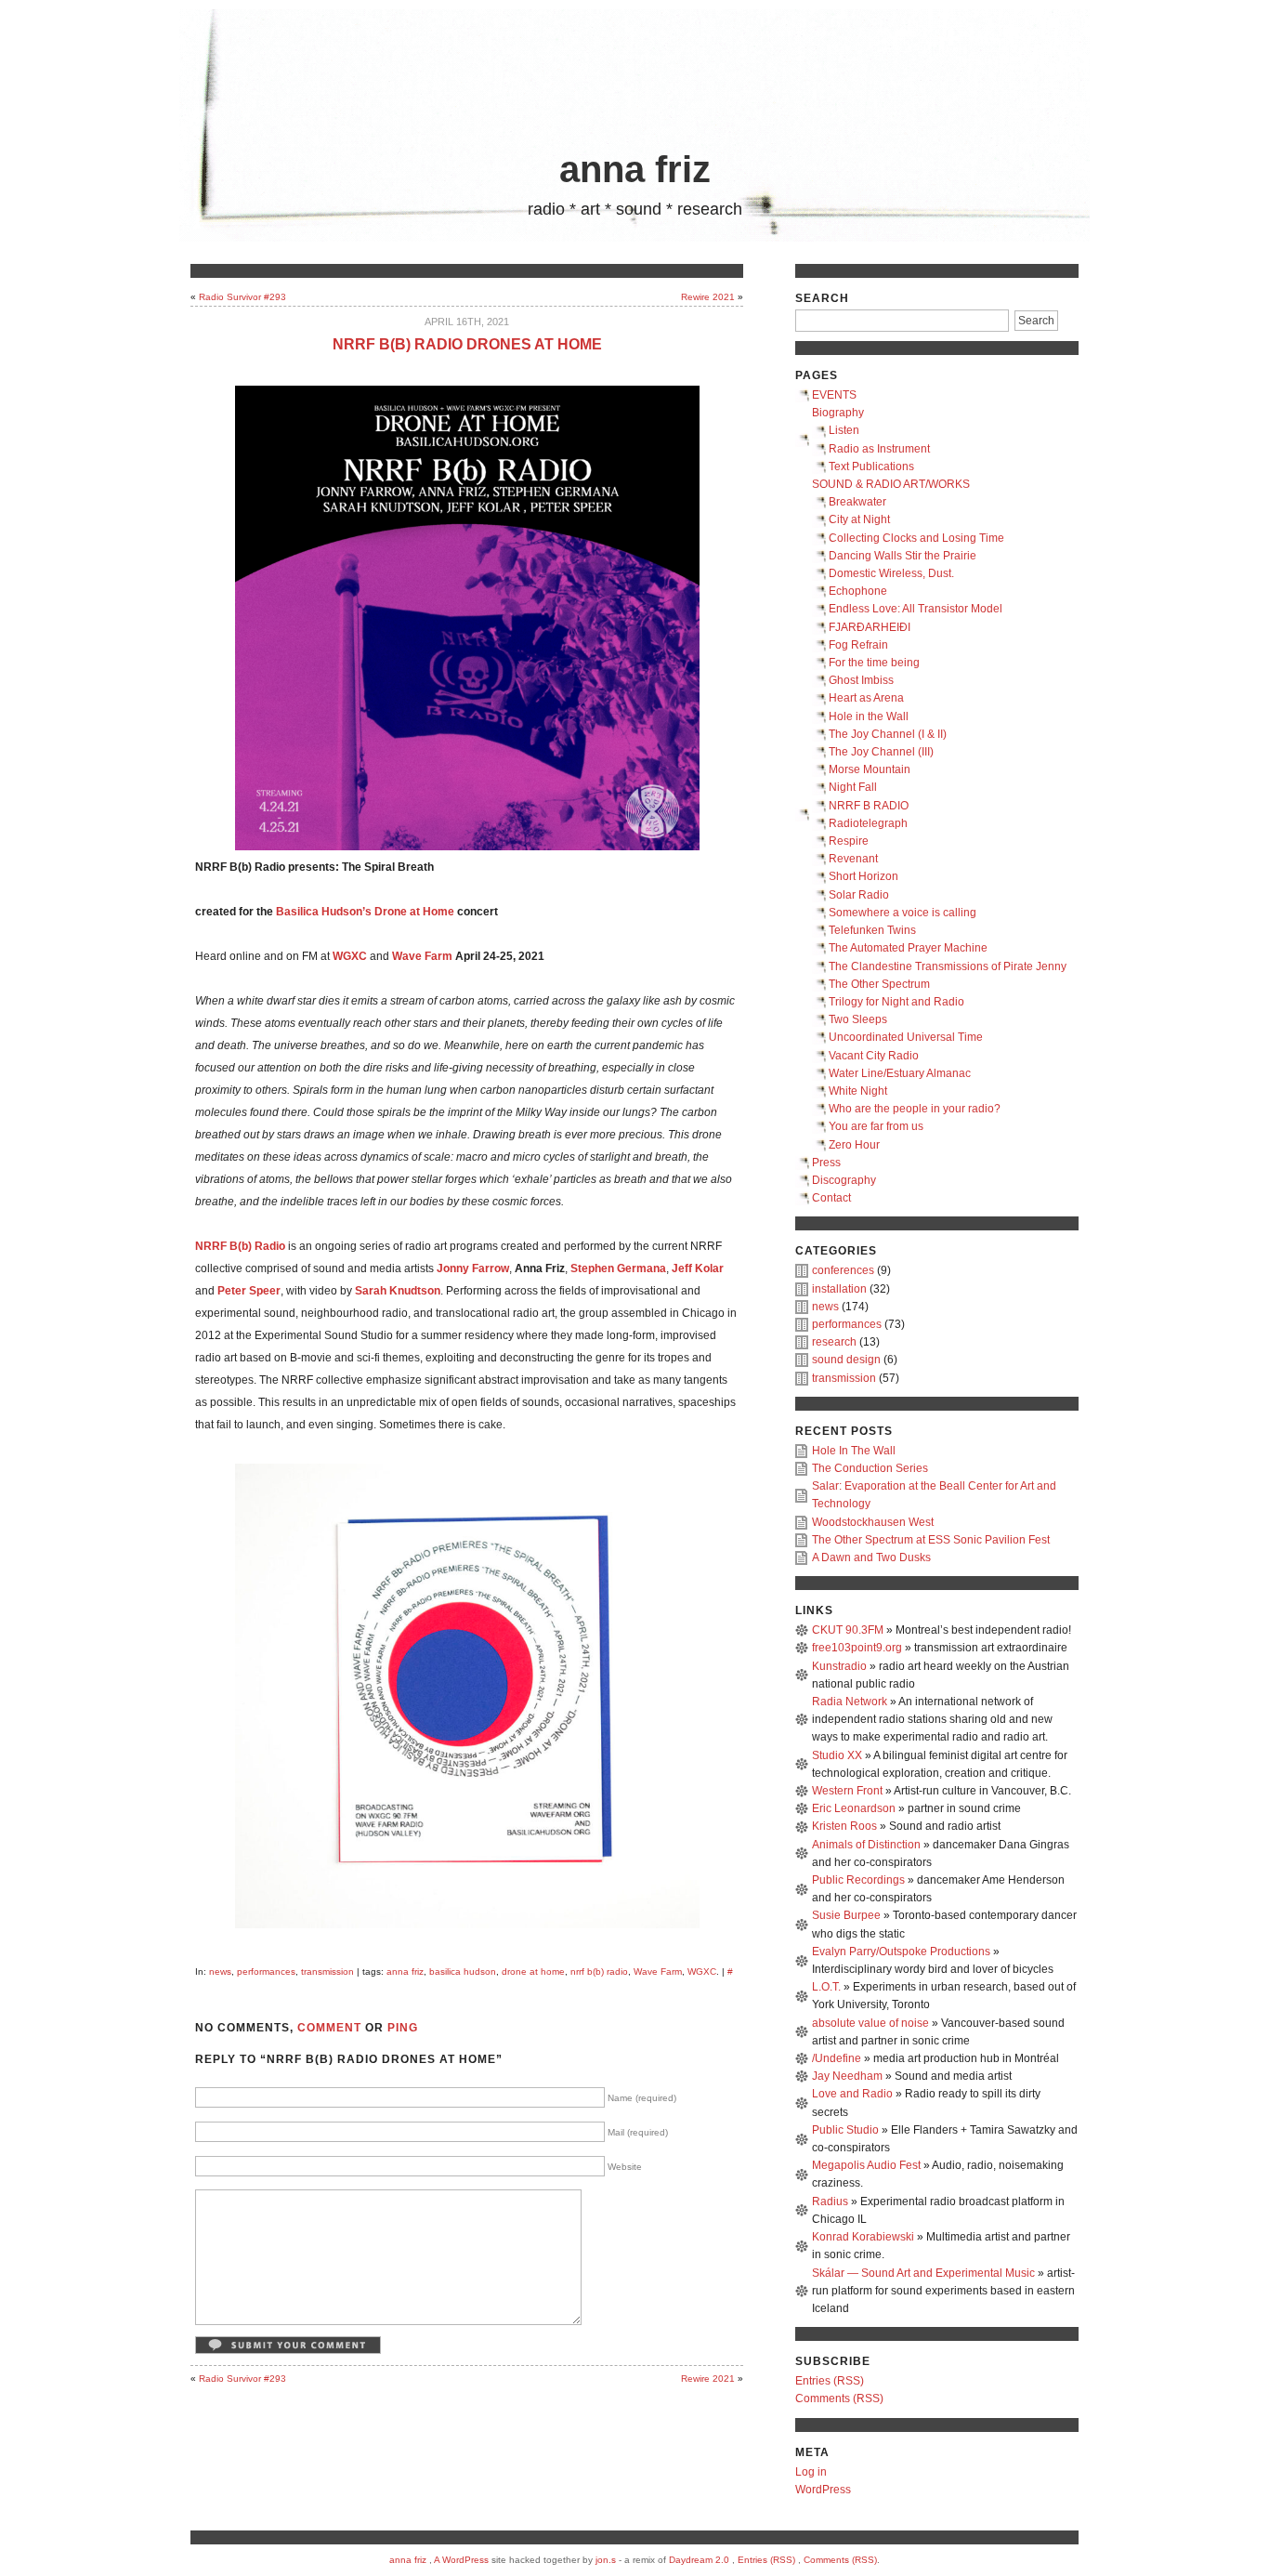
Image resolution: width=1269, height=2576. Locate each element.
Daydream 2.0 (699, 2560)
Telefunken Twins (872, 930)
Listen (844, 430)
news (220, 1971)
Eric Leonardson (854, 1808)
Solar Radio (859, 895)
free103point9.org (857, 1648)
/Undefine (837, 2058)
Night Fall (853, 787)
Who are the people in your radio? (915, 1109)
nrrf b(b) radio (599, 1971)
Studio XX (837, 1755)
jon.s (606, 2560)
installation (839, 1289)
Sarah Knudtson (398, 1291)
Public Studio (845, 2130)
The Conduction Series (870, 1468)
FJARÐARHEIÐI (870, 627)
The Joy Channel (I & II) (888, 734)
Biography (838, 413)
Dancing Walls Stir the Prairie (903, 556)
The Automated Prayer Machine (908, 948)
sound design (846, 1360)
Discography (844, 1180)
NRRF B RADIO (869, 806)
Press (826, 1163)
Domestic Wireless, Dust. (891, 573)
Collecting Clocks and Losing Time (916, 538)
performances (266, 1971)
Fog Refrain (858, 645)
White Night (858, 1091)
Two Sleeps (858, 1019)
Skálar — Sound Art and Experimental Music (923, 2273)
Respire (849, 841)
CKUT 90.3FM (848, 1630)
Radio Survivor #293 (242, 297)
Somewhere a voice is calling (903, 913)
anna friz (635, 169)
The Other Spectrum (879, 984)
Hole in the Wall (869, 716)
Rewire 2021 (708, 297)
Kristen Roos (844, 1826)
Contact (831, 1198)
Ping (403, 2028)
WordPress (823, 2490)
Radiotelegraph (868, 823)
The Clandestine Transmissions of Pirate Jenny (948, 966)
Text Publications (871, 467)
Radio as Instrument (879, 449)
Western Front (847, 1791)
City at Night (859, 519)
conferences (843, 1270)
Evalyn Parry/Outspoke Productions (901, 1952)
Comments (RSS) (839, 2399)
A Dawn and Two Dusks (871, 1557)
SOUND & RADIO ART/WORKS (891, 484)
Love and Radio (852, 2094)
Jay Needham (847, 2076)
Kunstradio (839, 1666)
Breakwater (857, 502)
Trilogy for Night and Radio (896, 1002)
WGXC (350, 956)
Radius (830, 2201)
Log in (811, 2472)
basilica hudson (463, 1971)
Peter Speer (249, 1291)
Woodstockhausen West (873, 1522)
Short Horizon (863, 876)
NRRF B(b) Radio (240, 1246)
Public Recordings (858, 1880)
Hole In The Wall (854, 1451)
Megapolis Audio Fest (866, 2165)
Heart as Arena (866, 698)
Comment (329, 2028)
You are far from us (876, 1126)
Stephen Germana (618, 1268)
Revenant (853, 859)
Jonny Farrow (473, 1268)
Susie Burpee (846, 1915)
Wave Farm (658, 1971)
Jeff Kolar (698, 1268)
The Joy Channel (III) (881, 752)
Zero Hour (854, 1145)
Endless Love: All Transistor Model (916, 609)
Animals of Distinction (866, 1845)
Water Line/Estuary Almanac (900, 1073)
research (834, 1342)
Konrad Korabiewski (863, 2237)
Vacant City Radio (874, 1056)
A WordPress (461, 2560)
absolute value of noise (870, 2023)
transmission (327, 1971)
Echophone (858, 591)
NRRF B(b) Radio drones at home (467, 344)
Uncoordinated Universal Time (906, 1037)
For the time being (874, 663)
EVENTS (834, 395)
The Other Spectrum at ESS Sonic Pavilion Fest (931, 1540)
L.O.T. (826, 1987)
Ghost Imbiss (861, 680)
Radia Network (850, 1702)
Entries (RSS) (830, 2381)
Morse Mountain (870, 769)
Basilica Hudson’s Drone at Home (365, 912)
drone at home (533, 1971)
